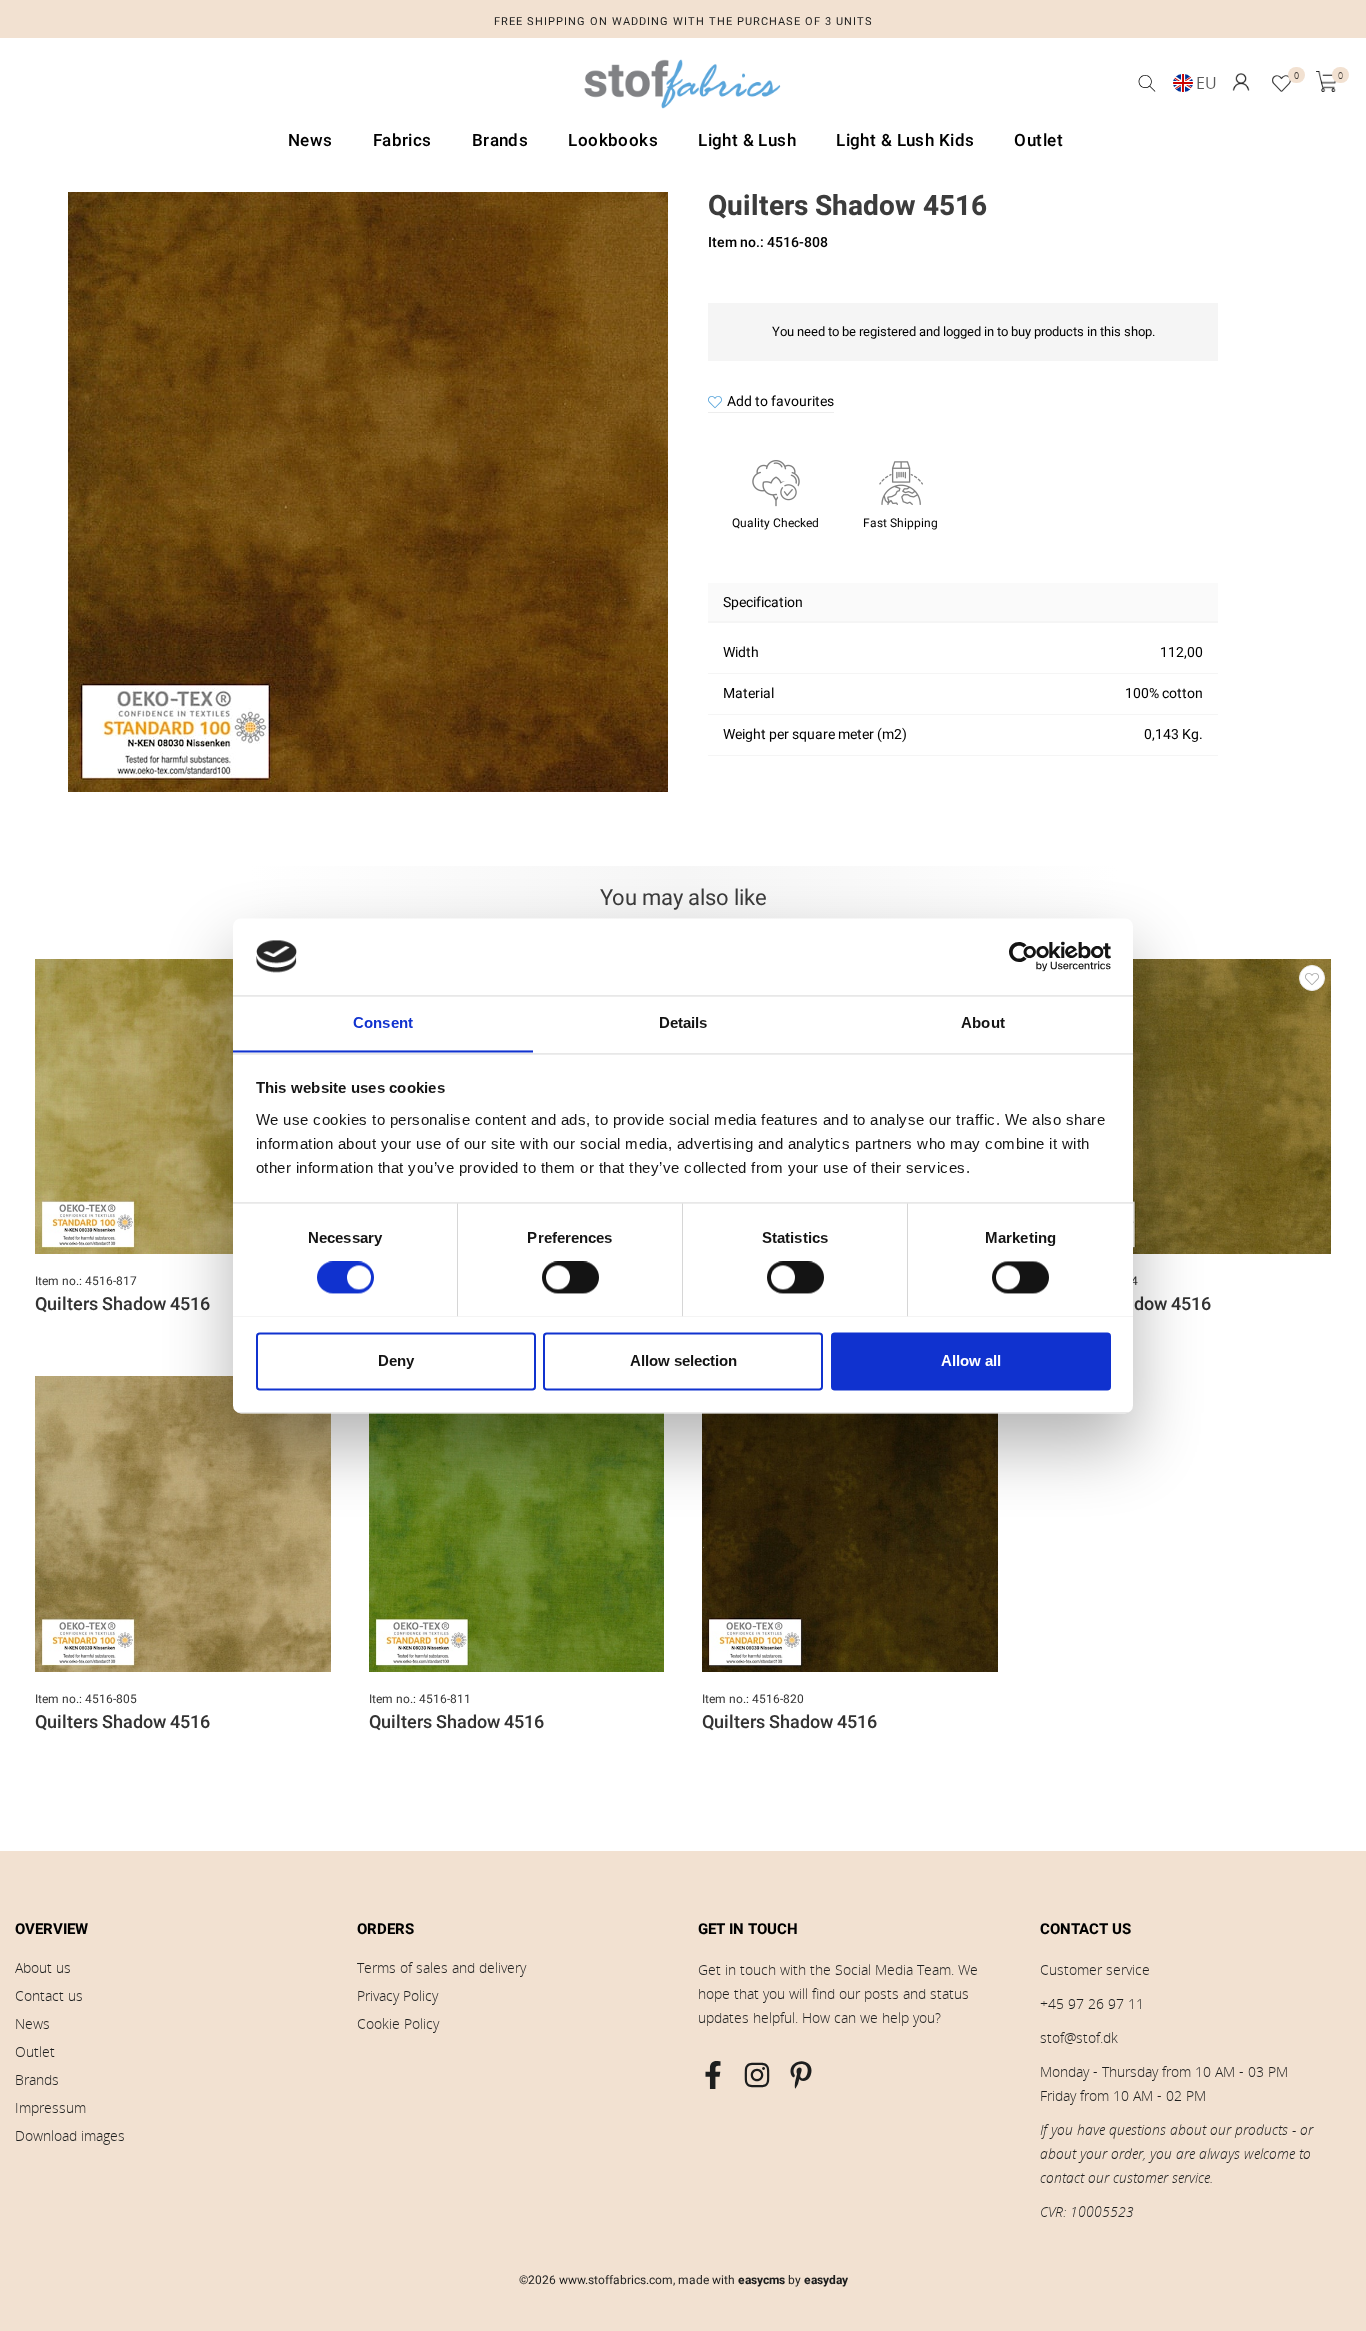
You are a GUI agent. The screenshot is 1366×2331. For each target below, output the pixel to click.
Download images (70, 2135)
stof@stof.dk (1079, 2037)
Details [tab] (683, 1022)
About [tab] (983, 1022)
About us (43, 1967)
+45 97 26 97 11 (1092, 2003)
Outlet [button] (1038, 140)
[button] (1241, 82)
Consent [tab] (383, 1022)
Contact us (49, 1995)
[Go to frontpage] (683, 89)
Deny (396, 1360)
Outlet (35, 2051)
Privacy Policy (397, 1995)
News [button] (310, 140)
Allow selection (683, 1360)
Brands (37, 2079)
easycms (761, 2280)
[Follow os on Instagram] (757, 2075)
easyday (826, 2280)
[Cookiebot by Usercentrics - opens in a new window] (1023, 956)
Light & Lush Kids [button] (905, 140)
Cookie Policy (398, 2023)
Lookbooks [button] (613, 140)
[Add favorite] (1312, 978)
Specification (763, 602)
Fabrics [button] (402, 140)
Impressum (50, 2107)
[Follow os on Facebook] (713, 2075)
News (32, 2023)
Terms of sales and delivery (441, 1967)
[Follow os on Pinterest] (801, 2075)
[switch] (570, 1277)
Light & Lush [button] (747, 140)
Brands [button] (500, 140)
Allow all (971, 1360)
